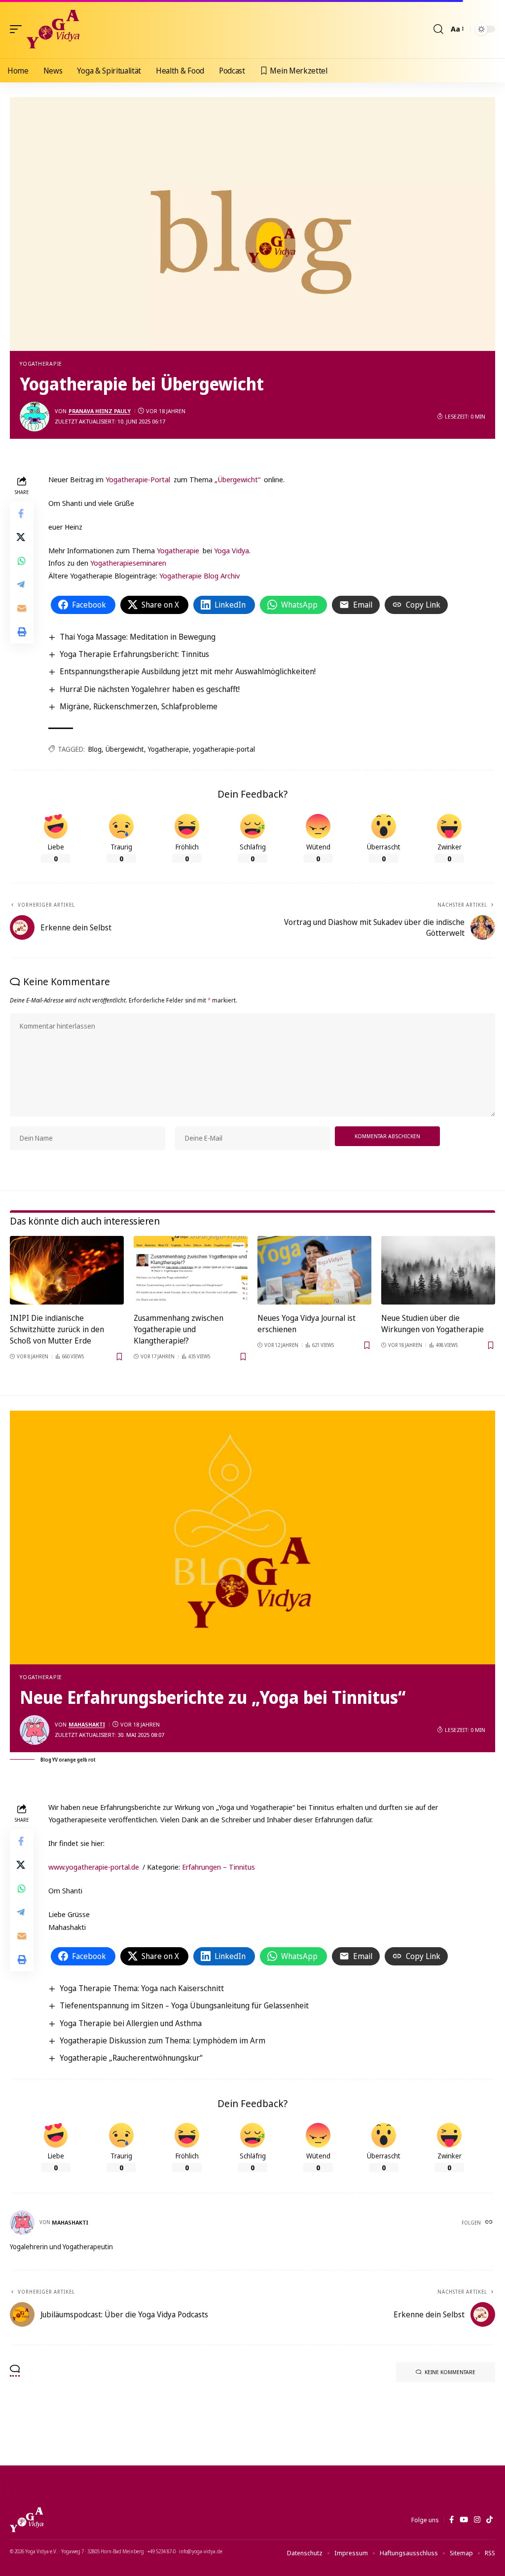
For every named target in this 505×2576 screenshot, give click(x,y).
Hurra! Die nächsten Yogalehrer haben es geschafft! (150, 689)
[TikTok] (489, 2520)
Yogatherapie (41, 364)
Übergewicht (125, 749)
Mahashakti (87, 1724)
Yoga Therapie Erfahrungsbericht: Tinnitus (134, 654)
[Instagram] (477, 2520)
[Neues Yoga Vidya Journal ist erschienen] (314, 1270)
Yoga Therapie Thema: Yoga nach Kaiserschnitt (142, 1988)
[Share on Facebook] (22, 513)
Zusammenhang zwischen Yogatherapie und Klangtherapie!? (179, 1329)
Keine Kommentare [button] (450, 2372)
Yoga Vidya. (232, 550)
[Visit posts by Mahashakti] (35, 1730)
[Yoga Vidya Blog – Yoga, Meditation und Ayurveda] (27, 2520)
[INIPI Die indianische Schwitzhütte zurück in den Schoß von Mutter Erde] (67, 1270)
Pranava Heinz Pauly (100, 411)
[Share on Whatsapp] (22, 561)
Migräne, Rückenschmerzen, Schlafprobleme (139, 706)
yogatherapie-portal (224, 749)
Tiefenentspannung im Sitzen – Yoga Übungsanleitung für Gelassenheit (184, 2005)
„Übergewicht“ (237, 479)
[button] (18, 29)
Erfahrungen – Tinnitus (218, 1867)
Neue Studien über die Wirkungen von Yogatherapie (433, 1324)
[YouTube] (464, 2520)
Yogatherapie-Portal (138, 479)
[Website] (490, 2223)
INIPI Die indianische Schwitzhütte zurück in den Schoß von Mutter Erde (57, 1329)
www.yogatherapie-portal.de (94, 1867)
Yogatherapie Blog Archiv (199, 576)
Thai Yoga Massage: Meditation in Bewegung (138, 637)
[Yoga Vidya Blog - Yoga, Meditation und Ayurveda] (53, 29)
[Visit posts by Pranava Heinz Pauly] (35, 417)
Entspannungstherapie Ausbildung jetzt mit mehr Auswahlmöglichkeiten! (188, 671)
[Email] (22, 608)
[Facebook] (451, 2520)
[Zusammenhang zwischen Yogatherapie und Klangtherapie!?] (191, 1270)
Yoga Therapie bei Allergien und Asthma (131, 2023)
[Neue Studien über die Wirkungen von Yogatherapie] (438, 1270)
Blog (95, 749)
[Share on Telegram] (22, 584)
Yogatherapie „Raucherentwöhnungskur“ (131, 2058)
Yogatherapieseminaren (128, 563)
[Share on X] (22, 537)
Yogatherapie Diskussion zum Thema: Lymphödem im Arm (162, 2040)
